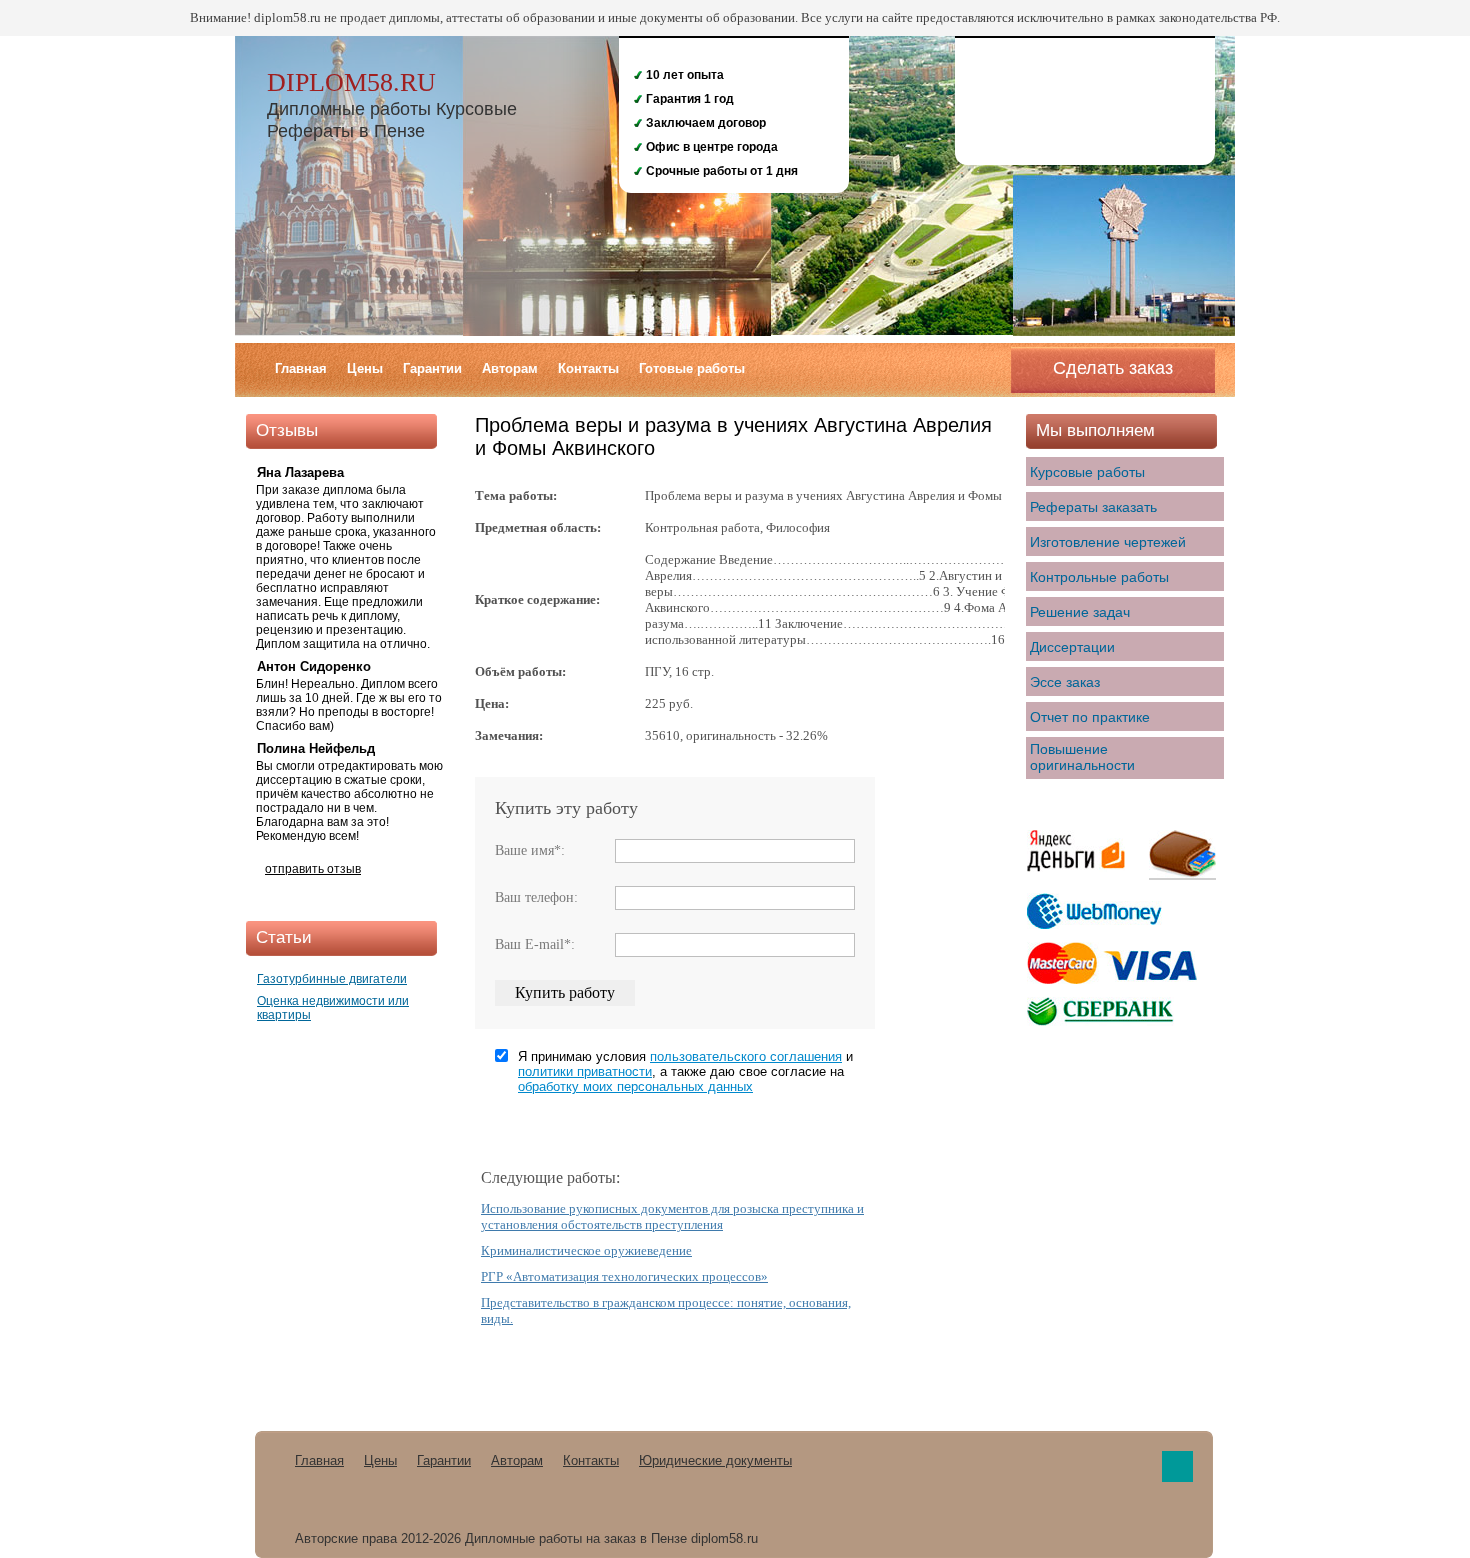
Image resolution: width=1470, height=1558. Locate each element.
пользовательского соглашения (746, 1056)
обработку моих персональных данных (635, 1086)
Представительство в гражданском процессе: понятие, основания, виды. (666, 1310)
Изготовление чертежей (1108, 542)
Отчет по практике (1090, 717)
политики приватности (585, 1071)
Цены (365, 368)
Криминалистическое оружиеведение (586, 1250)
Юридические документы (715, 1460)
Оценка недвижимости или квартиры (333, 1008)
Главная (301, 368)
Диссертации (1072, 647)
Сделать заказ (1113, 368)
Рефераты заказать (1093, 507)
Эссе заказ (1065, 682)
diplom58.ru (351, 82)
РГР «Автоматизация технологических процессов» (624, 1276)
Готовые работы (692, 368)
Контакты (588, 368)
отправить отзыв (313, 869)
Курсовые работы (1087, 472)
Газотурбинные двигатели (332, 979)
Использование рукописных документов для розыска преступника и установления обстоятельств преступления (672, 1216)
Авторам (510, 368)
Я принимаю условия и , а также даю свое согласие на (685, 1071)
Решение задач (1080, 612)
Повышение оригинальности (1082, 757)
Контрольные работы (1099, 577)
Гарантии (432, 368)
